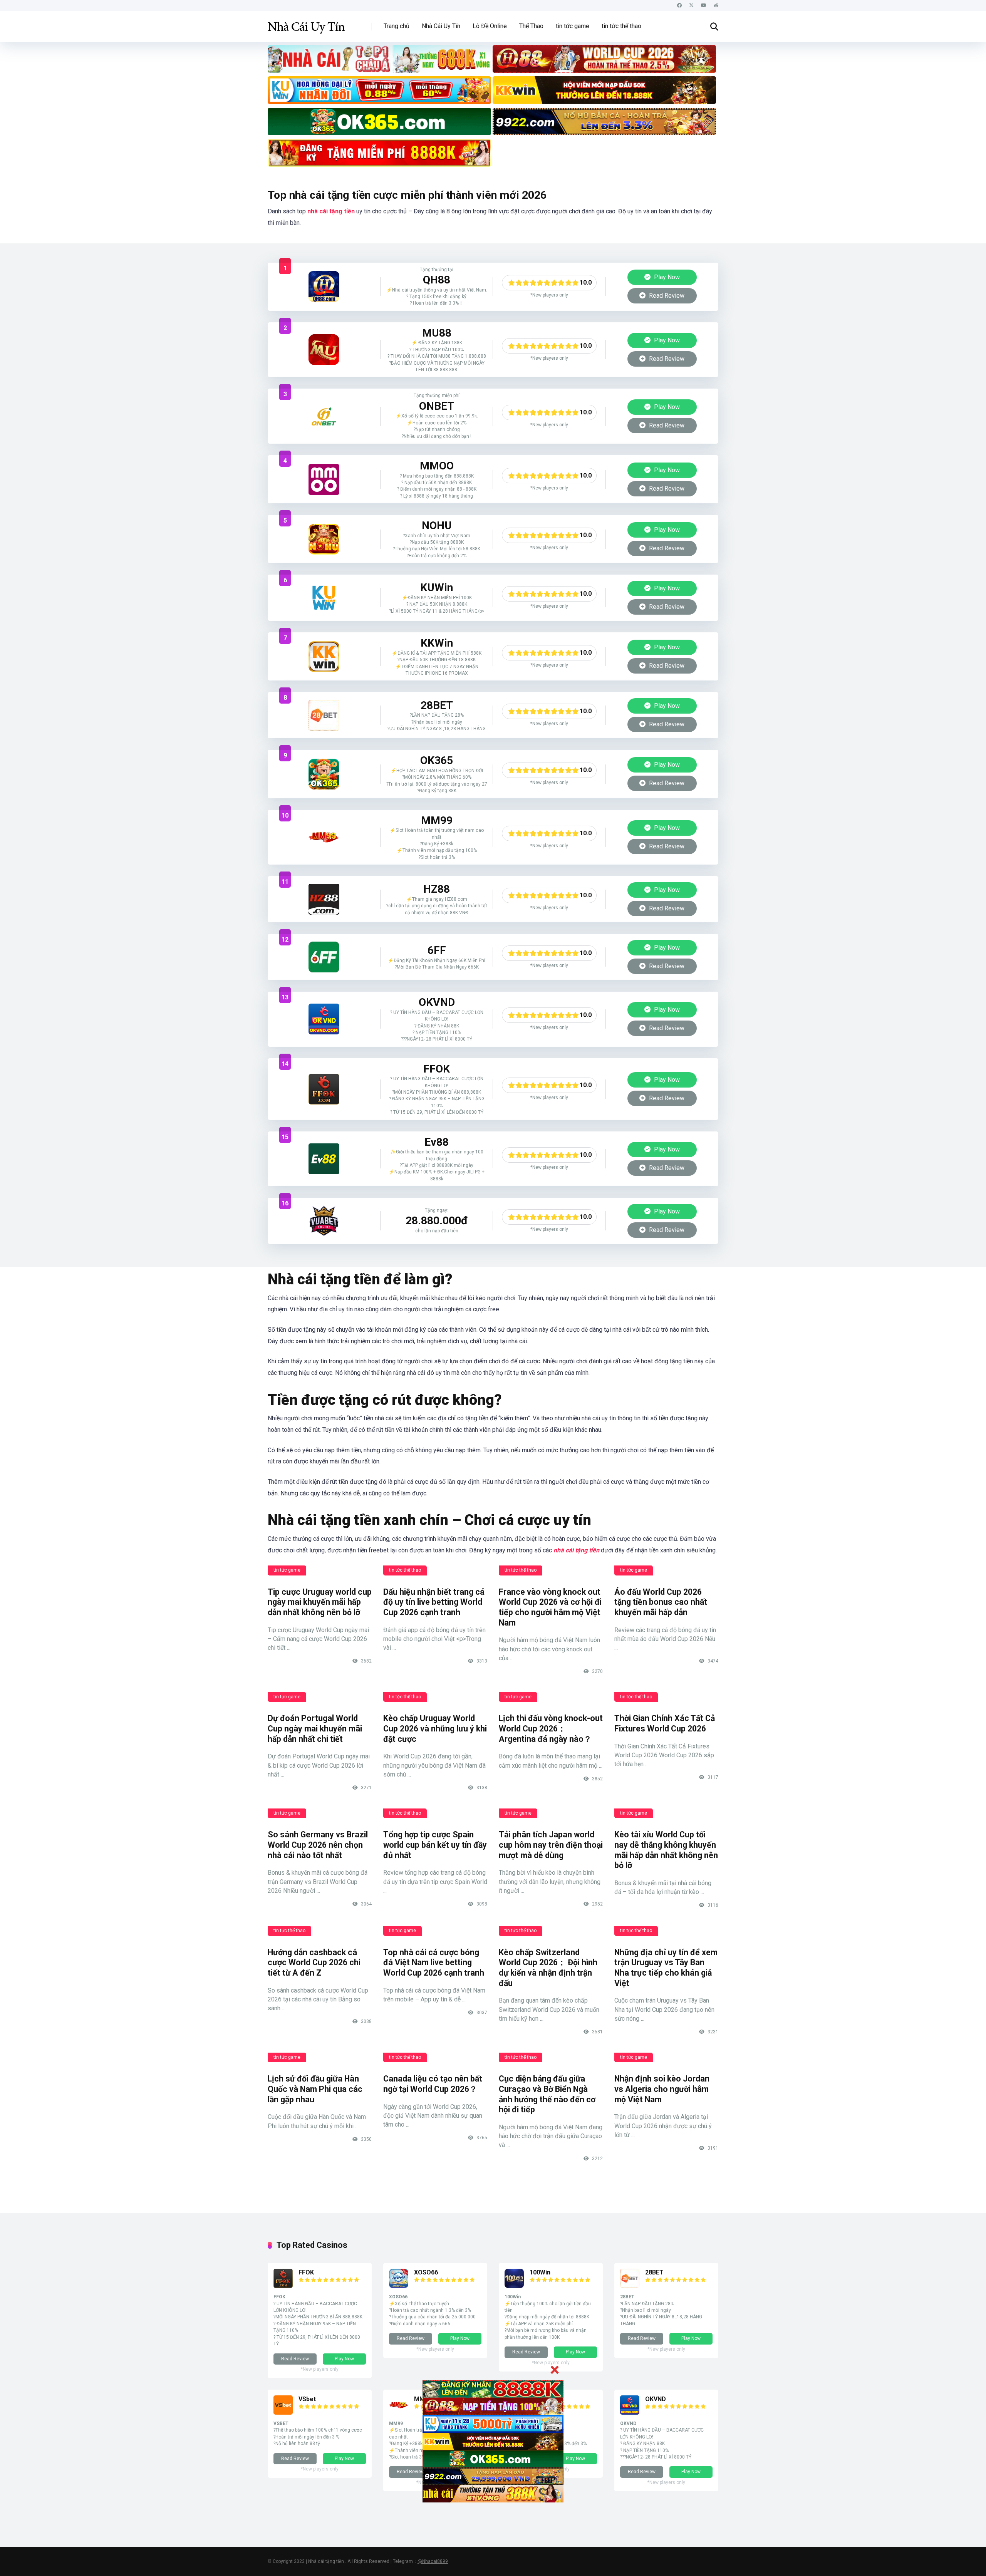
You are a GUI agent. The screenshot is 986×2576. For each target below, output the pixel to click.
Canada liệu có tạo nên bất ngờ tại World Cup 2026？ (433, 2084)
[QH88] (324, 287)
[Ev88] (324, 1159)
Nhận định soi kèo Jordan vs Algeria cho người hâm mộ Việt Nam (662, 2089)
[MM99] (324, 837)
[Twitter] (691, 6)
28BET (654, 2272)
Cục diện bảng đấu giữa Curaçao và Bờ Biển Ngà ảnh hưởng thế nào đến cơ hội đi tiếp (547, 2094)
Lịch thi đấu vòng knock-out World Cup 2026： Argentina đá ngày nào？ (551, 1728)
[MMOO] (324, 479)
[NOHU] (324, 539)
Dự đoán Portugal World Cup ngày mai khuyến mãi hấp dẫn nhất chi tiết (315, 1728)
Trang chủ (397, 26)
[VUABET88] (324, 1221)
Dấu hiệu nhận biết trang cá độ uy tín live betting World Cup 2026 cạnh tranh (434, 1602)
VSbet (307, 2399)
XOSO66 (426, 2272)
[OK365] (324, 774)
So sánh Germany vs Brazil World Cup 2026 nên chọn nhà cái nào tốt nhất (318, 1845)
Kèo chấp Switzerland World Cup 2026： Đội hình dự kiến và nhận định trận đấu (548, 1968)
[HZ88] (324, 899)
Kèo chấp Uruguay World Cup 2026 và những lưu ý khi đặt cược (435, 1728)
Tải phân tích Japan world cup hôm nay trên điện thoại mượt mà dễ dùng (551, 1845)
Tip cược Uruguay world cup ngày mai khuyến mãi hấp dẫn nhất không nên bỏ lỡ (320, 1602)
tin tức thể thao (621, 26)
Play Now (666, 277)
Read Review (666, 296)
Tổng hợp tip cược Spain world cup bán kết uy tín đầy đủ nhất (435, 1845)
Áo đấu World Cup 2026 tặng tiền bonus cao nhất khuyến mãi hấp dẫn (661, 1602)
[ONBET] (324, 416)
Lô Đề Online (490, 26)
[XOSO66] (399, 2286)
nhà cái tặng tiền (331, 211)
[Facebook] (679, 6)
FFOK (306, 2272)
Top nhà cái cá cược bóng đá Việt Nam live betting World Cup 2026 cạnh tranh (434, 1963)
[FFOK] (324, 1089)
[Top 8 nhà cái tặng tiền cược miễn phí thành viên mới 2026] (306, 24)
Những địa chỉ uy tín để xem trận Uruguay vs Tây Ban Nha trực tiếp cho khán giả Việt (666, 1968)
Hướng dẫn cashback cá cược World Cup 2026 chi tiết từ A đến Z (314, 1963)
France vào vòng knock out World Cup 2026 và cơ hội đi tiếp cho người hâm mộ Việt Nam (550, 1607)
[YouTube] (704, 6)
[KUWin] (324, 598)
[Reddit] (716, 6)
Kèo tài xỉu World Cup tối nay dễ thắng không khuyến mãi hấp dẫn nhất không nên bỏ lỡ (666, 1850)
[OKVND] (324, 1019)
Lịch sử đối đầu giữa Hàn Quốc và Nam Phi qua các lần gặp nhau (315, 2089)
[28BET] (324, 715)
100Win (540, 2272)
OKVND (656, 2399)
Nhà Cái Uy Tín (441, 26)
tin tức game (573, 26)
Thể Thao (531, 26)
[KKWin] (324, 657)
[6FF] (324, 957)
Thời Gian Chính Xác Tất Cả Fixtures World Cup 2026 (665, 1723)
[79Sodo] (324, 350)
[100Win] (514, 2286)
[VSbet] (283, 2413)
